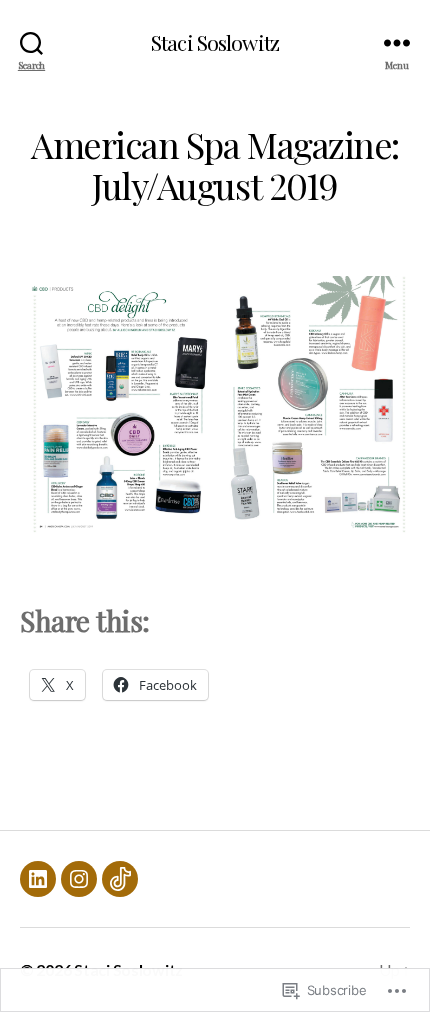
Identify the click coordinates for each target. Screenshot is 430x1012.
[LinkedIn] (38, 879)
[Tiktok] (120, 879)
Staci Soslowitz (215, 42)
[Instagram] (79, 879)
